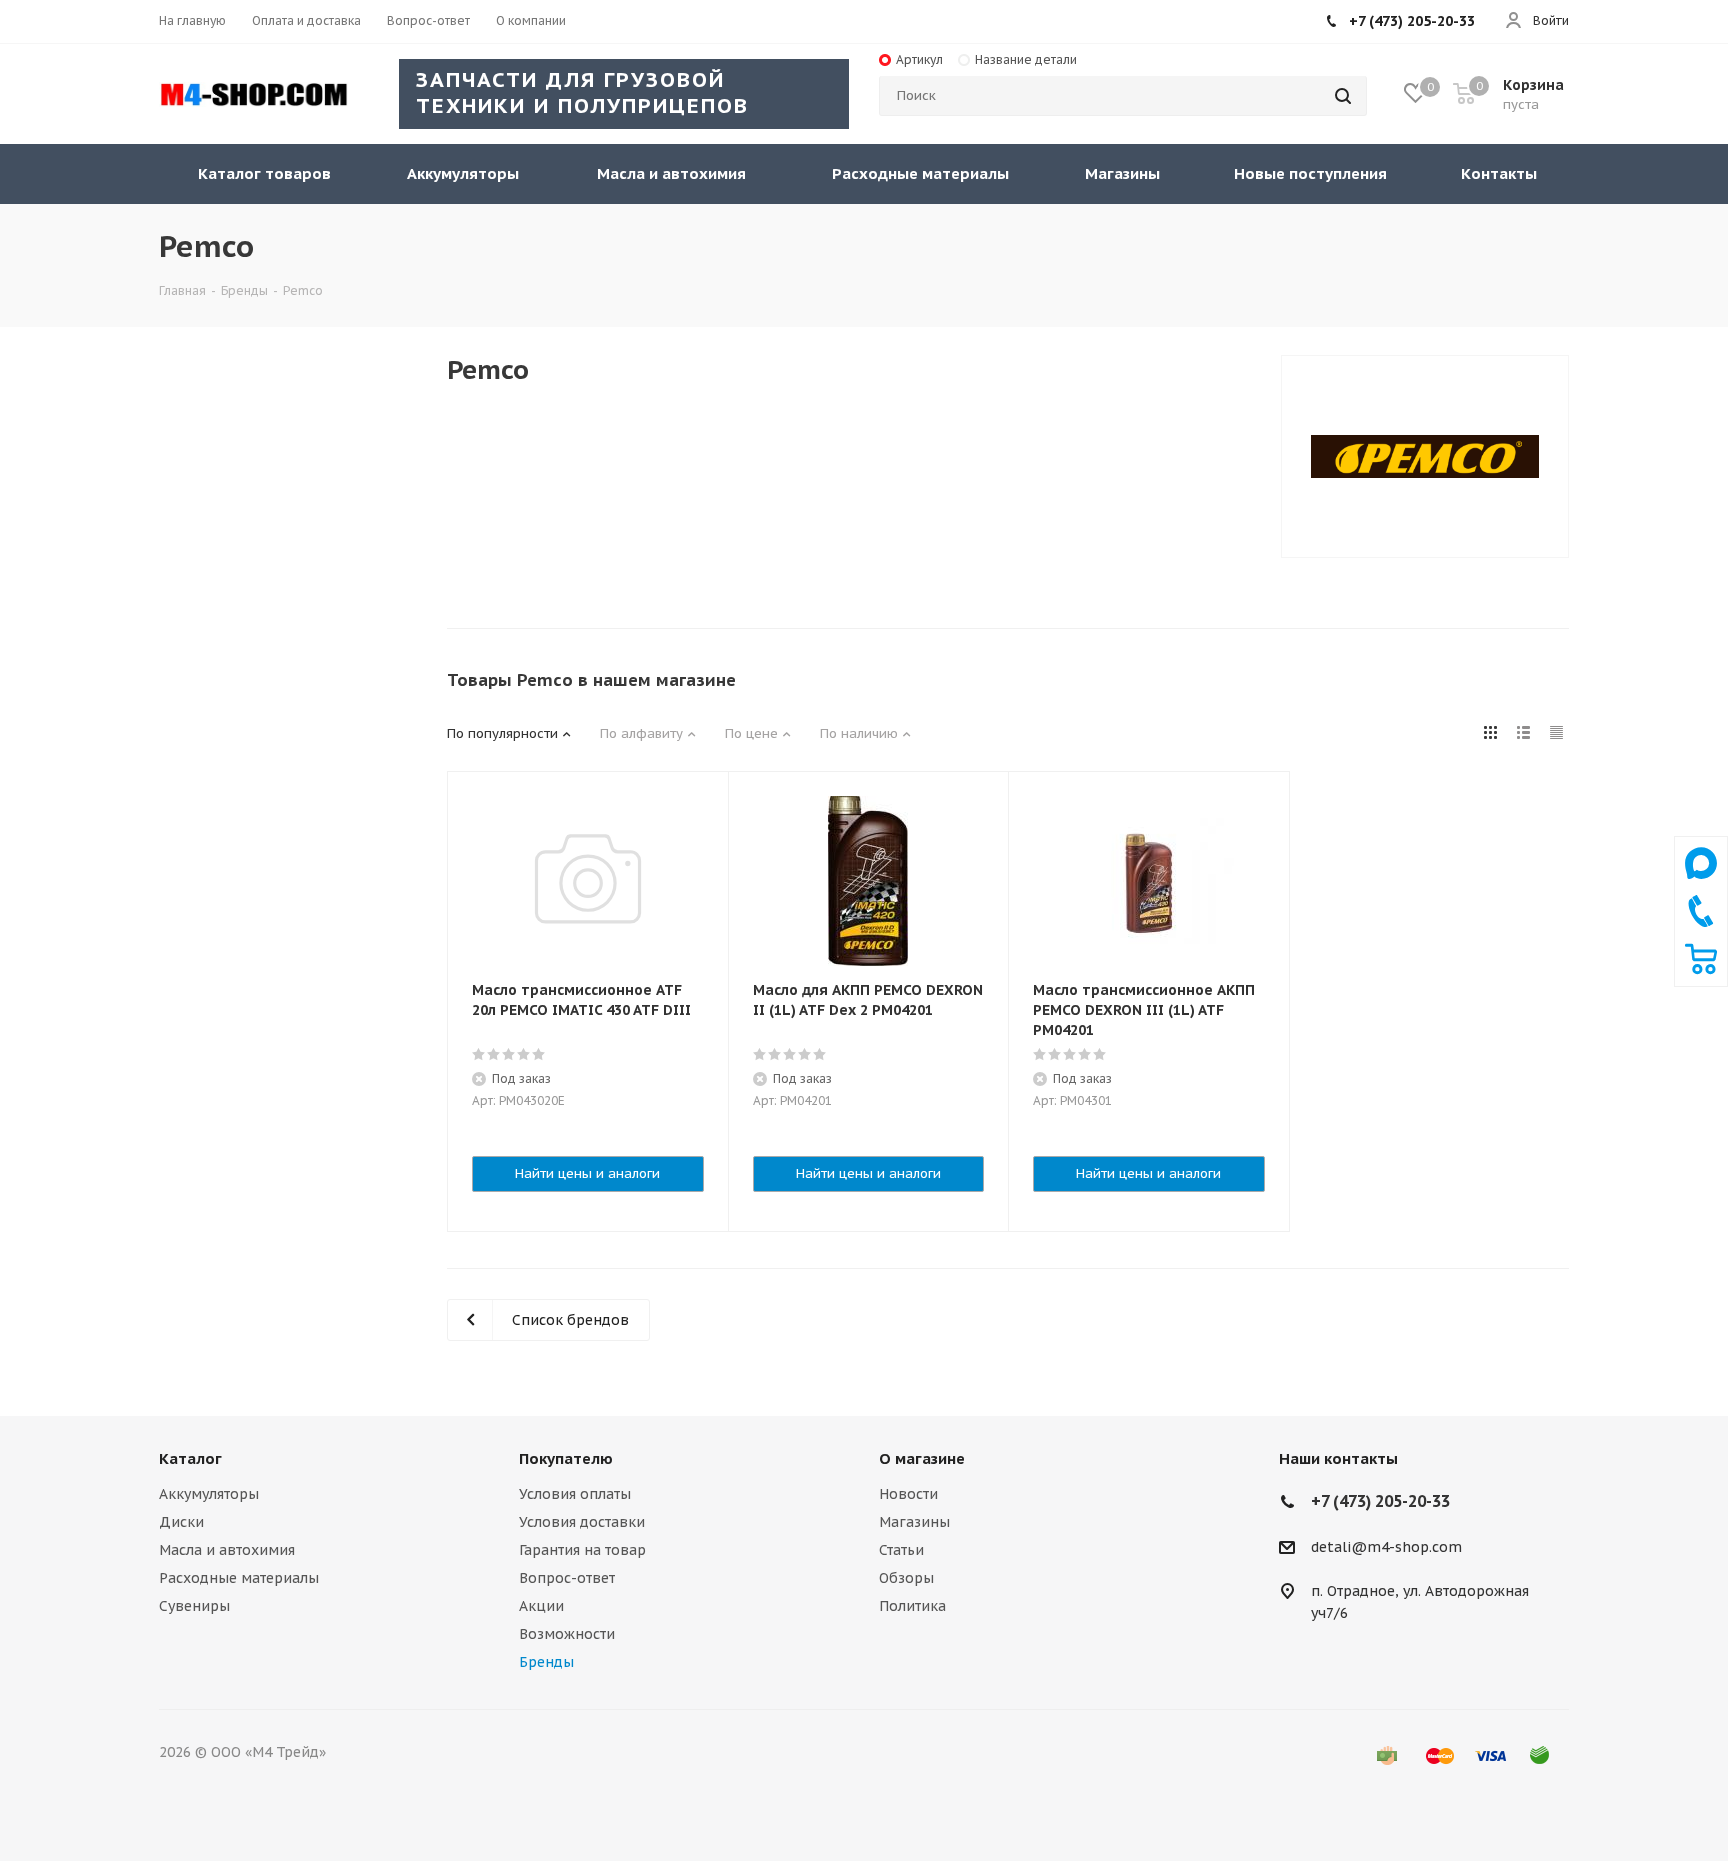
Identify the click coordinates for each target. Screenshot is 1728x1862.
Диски (181, 1522)
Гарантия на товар (582, 1550)
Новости (908, 1494)
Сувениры (194, 1606)
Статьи (901, 1550)
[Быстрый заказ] (1701, 970)
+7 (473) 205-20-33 (1412, 21)
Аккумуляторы (209, 1494)
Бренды (546, 1662)
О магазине (922, 1458)
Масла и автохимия (227, 1550)
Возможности (567, 1634)
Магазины (914, 1522)
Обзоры (906, 1578)
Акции (541, 1606)
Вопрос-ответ (567, 1578)
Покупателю (566, 1458)
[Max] (1701, 884)
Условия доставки (582, 1522)
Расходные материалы (239, 1578)
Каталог (190, 1458)
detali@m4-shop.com (1386, 1547)
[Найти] (1343, 96)
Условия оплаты (575, 1494)
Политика (912, 1606)
